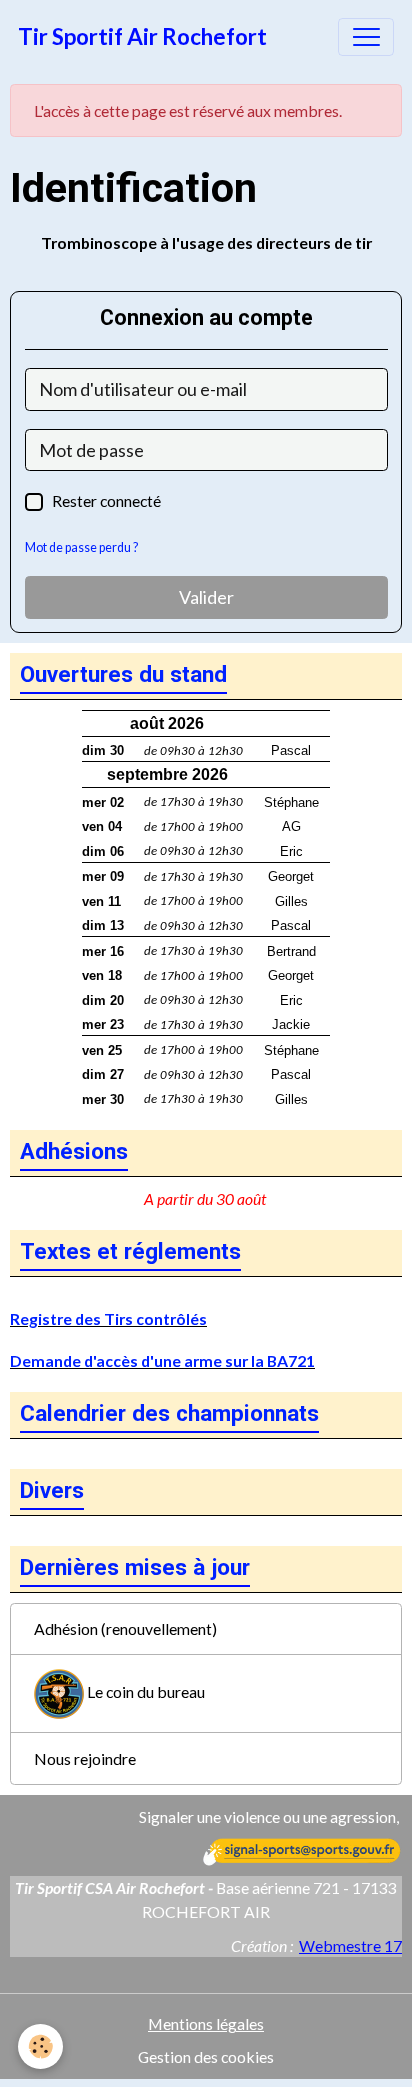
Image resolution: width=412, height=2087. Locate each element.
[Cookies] (40, 2046)
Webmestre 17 (350, 1945)
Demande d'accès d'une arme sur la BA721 (162, 1360)
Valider (206, 597)
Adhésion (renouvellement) (125, 1628)
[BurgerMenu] (366, 37)
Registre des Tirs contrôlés (108, 1318)
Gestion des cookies (206, 2056)
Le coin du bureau (144, 1691)
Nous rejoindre (85, 1758)
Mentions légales (206, 2023)
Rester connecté (106, 500)
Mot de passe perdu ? (81, 547)
